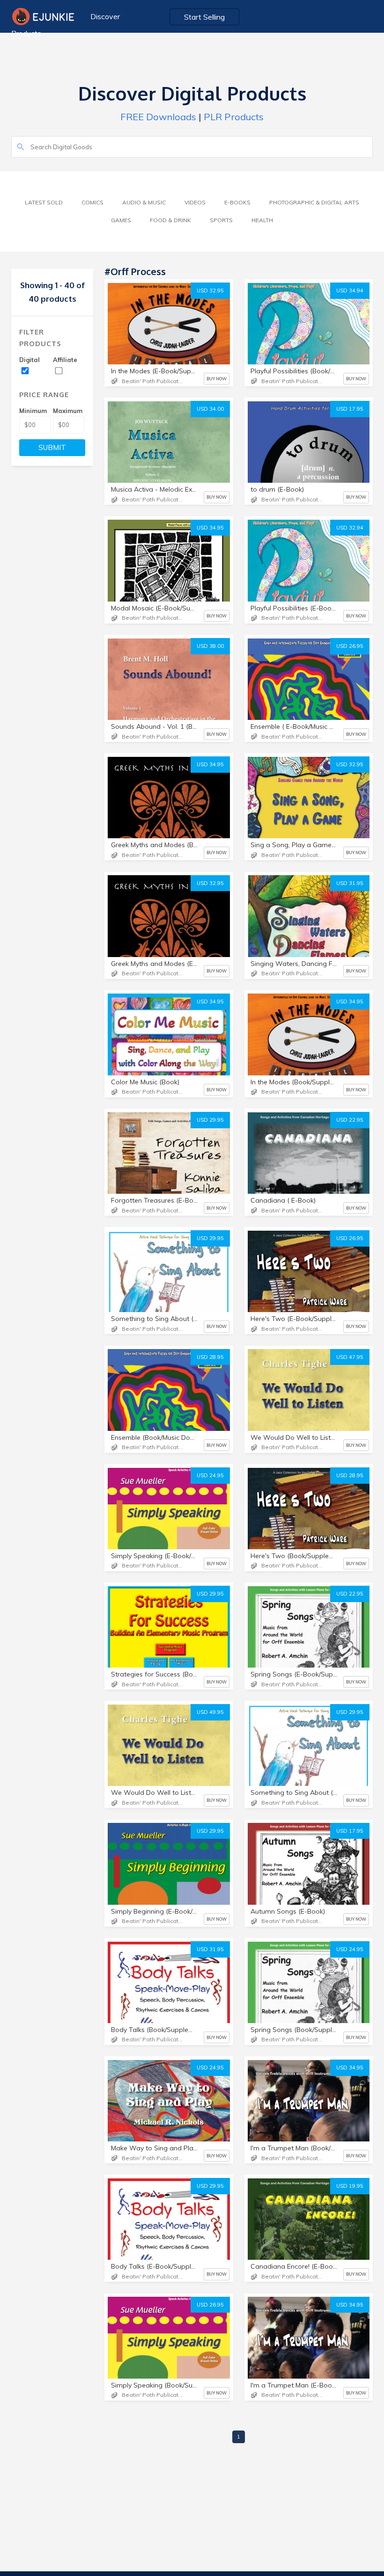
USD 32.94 (350, 528)
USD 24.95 (210, 1475)
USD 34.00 (210, 409)
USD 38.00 (210, 646)
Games (121, 220)
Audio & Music (144, 202)
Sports (221, 220)
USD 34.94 (350, 290)
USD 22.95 (350, 1120)
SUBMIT (52, 447)
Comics (92, 202)
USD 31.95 (350, 883)
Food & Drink (170, 220)
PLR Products (234, 117)
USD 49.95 (210, 1712)
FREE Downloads (158, 117)
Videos (195, 202)
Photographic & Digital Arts (314, 202)
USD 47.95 (350, 1357)
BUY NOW (217, 379)
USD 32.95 (210, 290)
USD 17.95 (350, 409)
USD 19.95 (350, 2186)
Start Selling (204, 17)
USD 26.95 (350, 646)
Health (262, 220)
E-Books (237, 202)
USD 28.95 (210, 1357)
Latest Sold (44, 202)
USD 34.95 (210, 528)
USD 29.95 (210, 1120)
